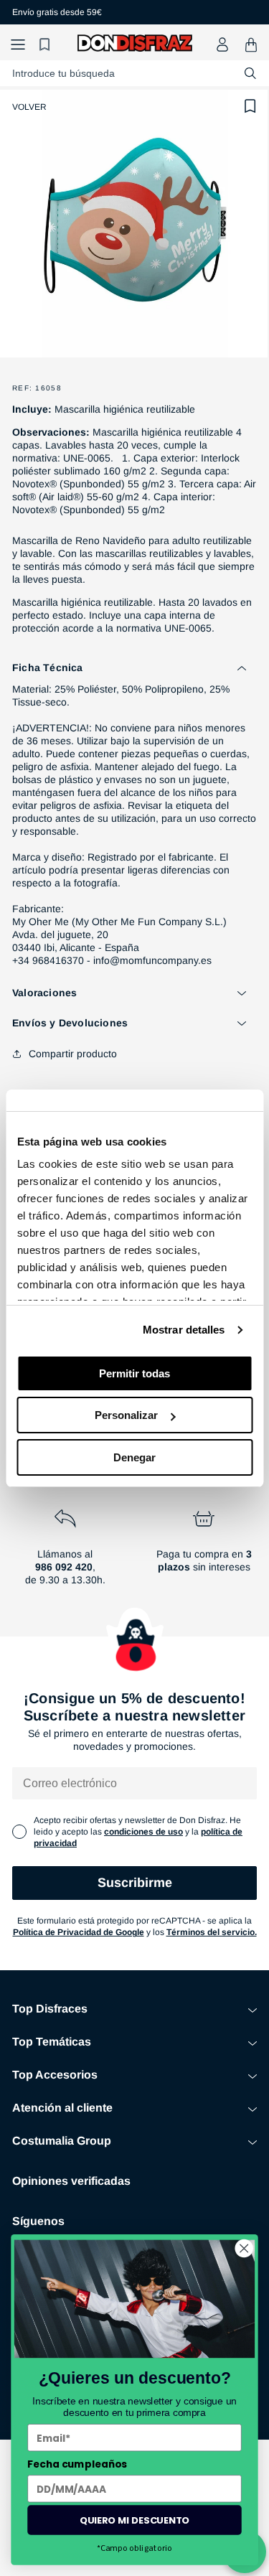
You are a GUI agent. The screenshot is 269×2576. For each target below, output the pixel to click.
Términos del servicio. (212, 1932)
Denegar (134, 1457)
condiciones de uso (143, 1832)
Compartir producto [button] (73, 1054)
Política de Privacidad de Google (79, 1932)
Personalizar (126, 1415)
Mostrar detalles (184, 1330)
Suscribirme (135, 1883)
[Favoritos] (47, 45)
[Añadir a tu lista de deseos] (250, 106)
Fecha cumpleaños (77, 2464)
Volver (29, 107)
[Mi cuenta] (222, 45)
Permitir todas (134, 1373)
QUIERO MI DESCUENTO (134, 2519)
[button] (18, 45)
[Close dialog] (244, 2248)
